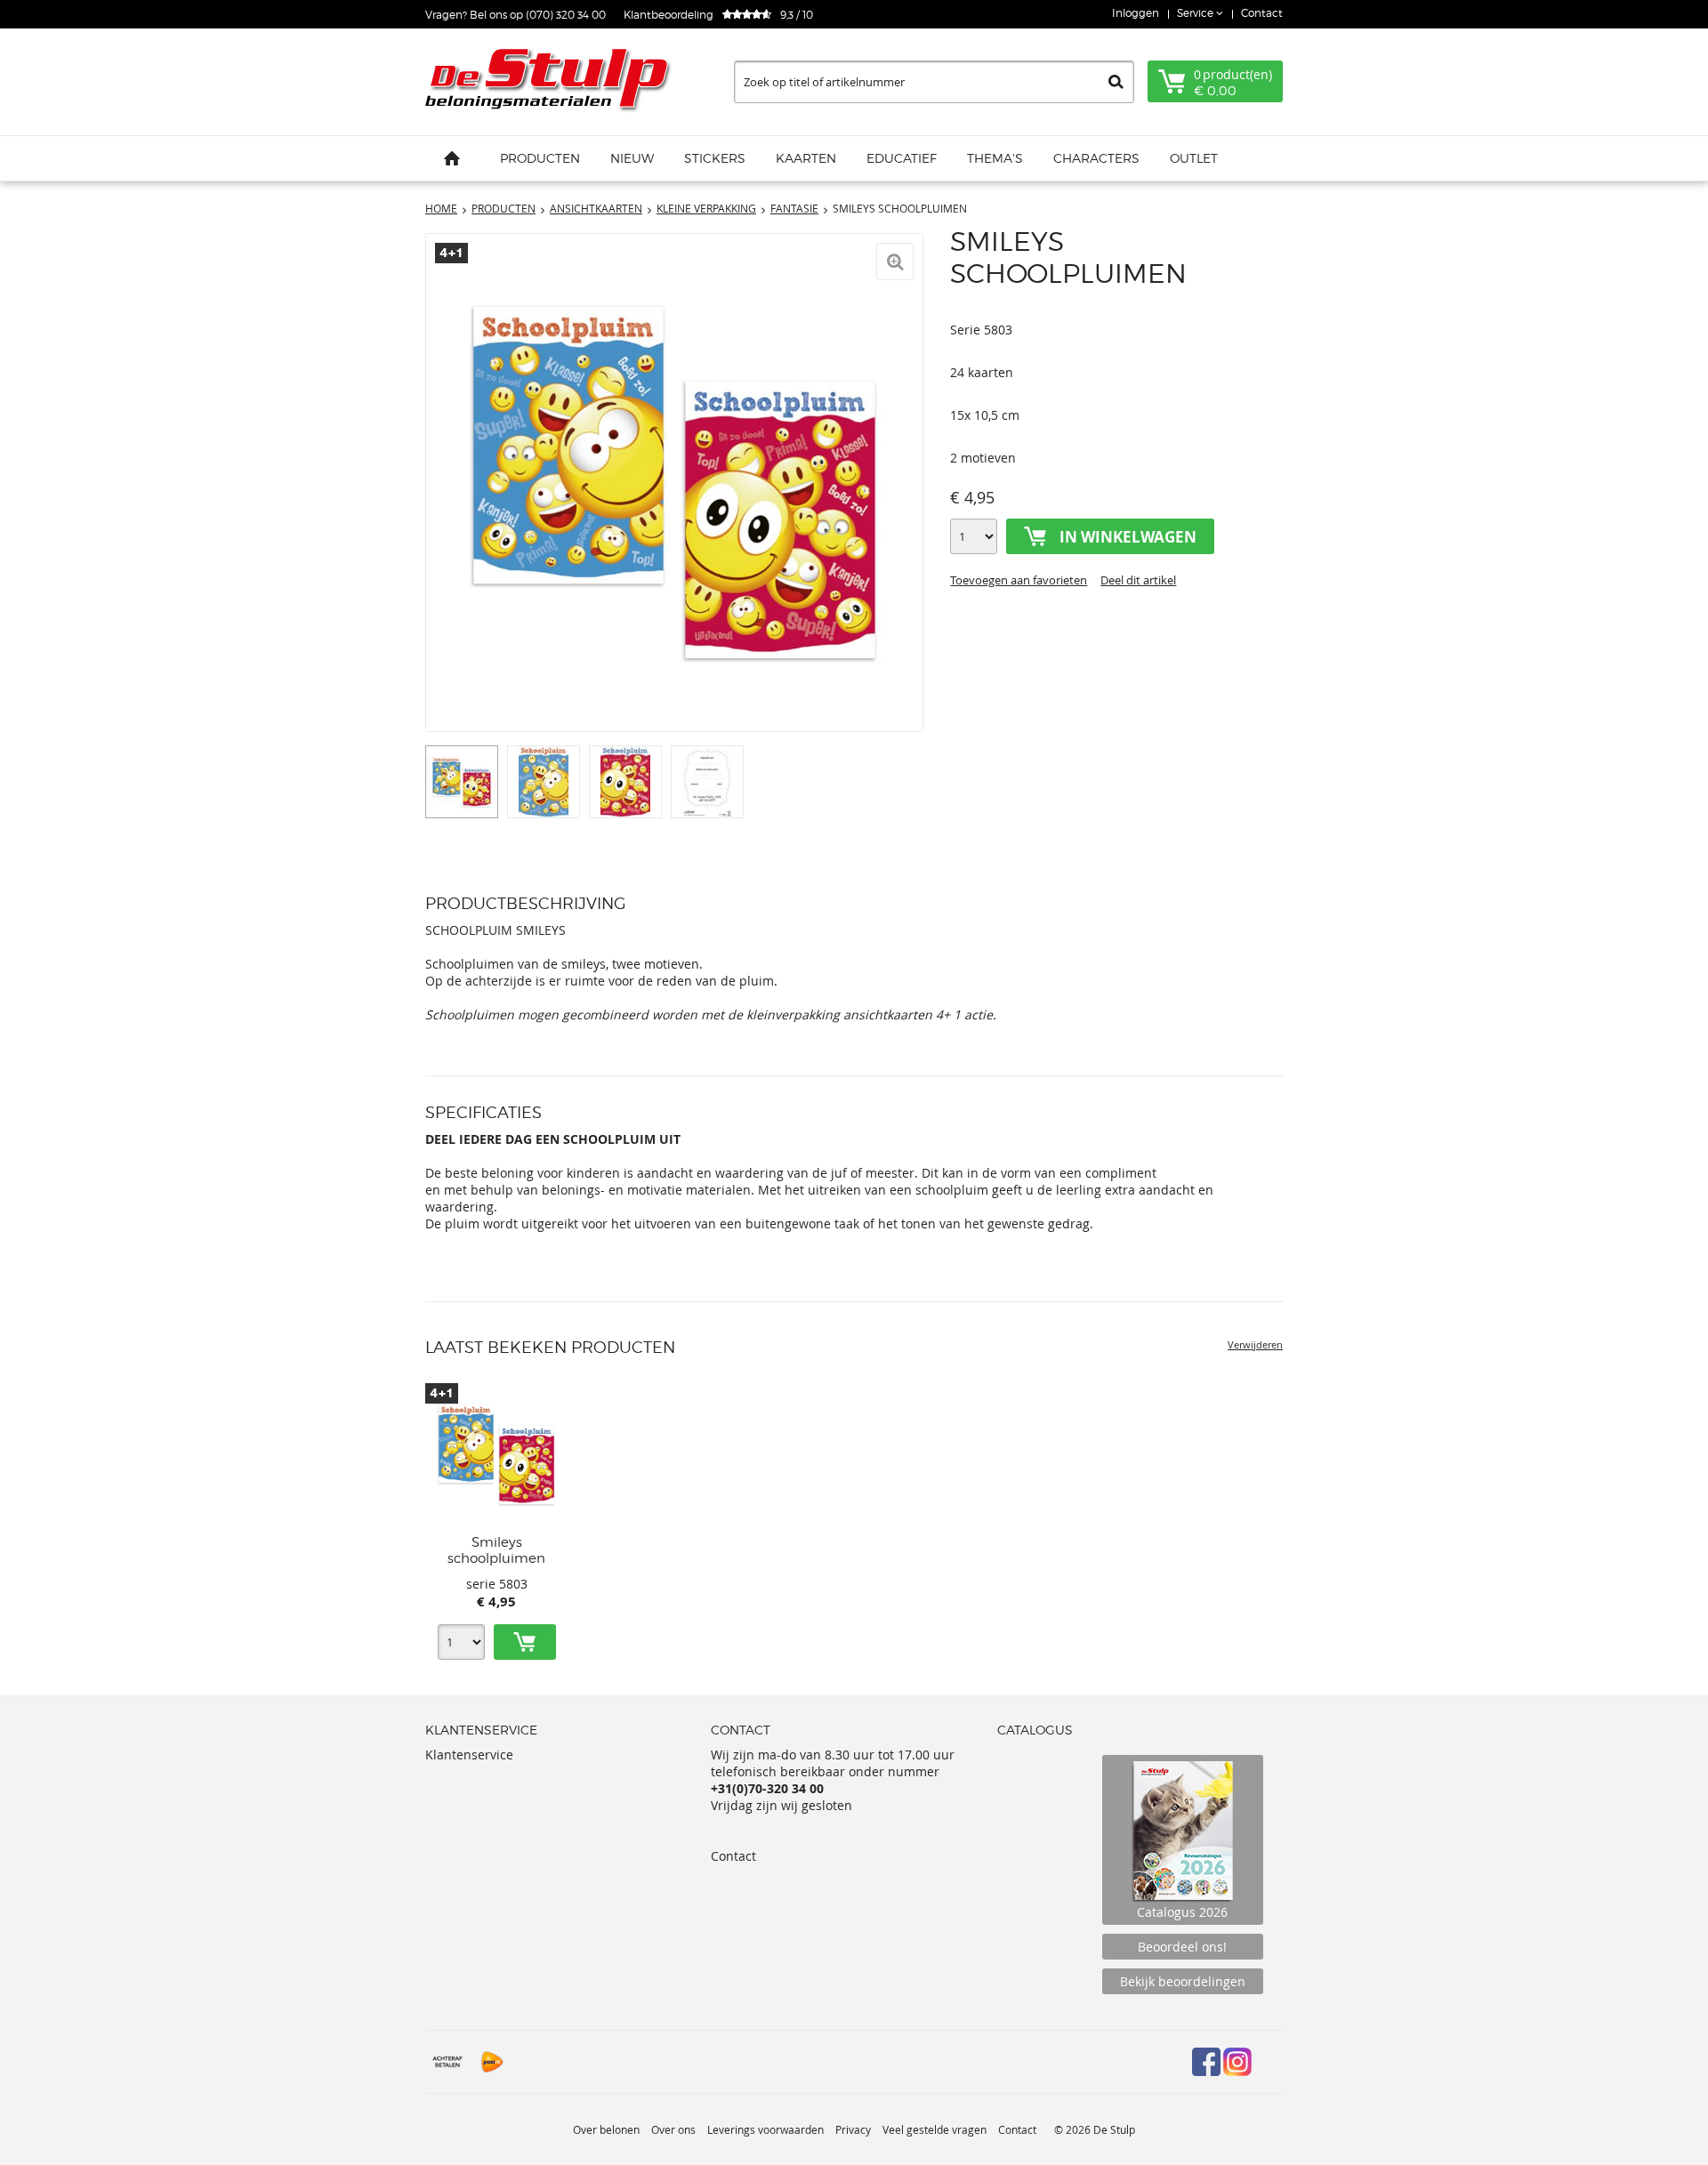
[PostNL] (492, 2062)
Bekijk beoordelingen (1183, 1981)
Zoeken (1116, 82)
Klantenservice (469, 1755)
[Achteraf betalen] (447, 2062)
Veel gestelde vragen (935, 2129)
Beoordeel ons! (1182, 1947)
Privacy (853, 2129)
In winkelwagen (1128, 537)
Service (1196, 13)
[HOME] (452, 158)
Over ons (673, 2129)
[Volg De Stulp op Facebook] (1206, 2062)
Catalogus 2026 (1182, 1912)
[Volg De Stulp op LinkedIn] (1269, 2062)
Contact (1262, 13)
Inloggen (1136, 13)
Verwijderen (1255, 1344)
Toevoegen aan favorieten (1019, 580)
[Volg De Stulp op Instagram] (1237, 2062)
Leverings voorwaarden (765, 2129)
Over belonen (606, 2129)
